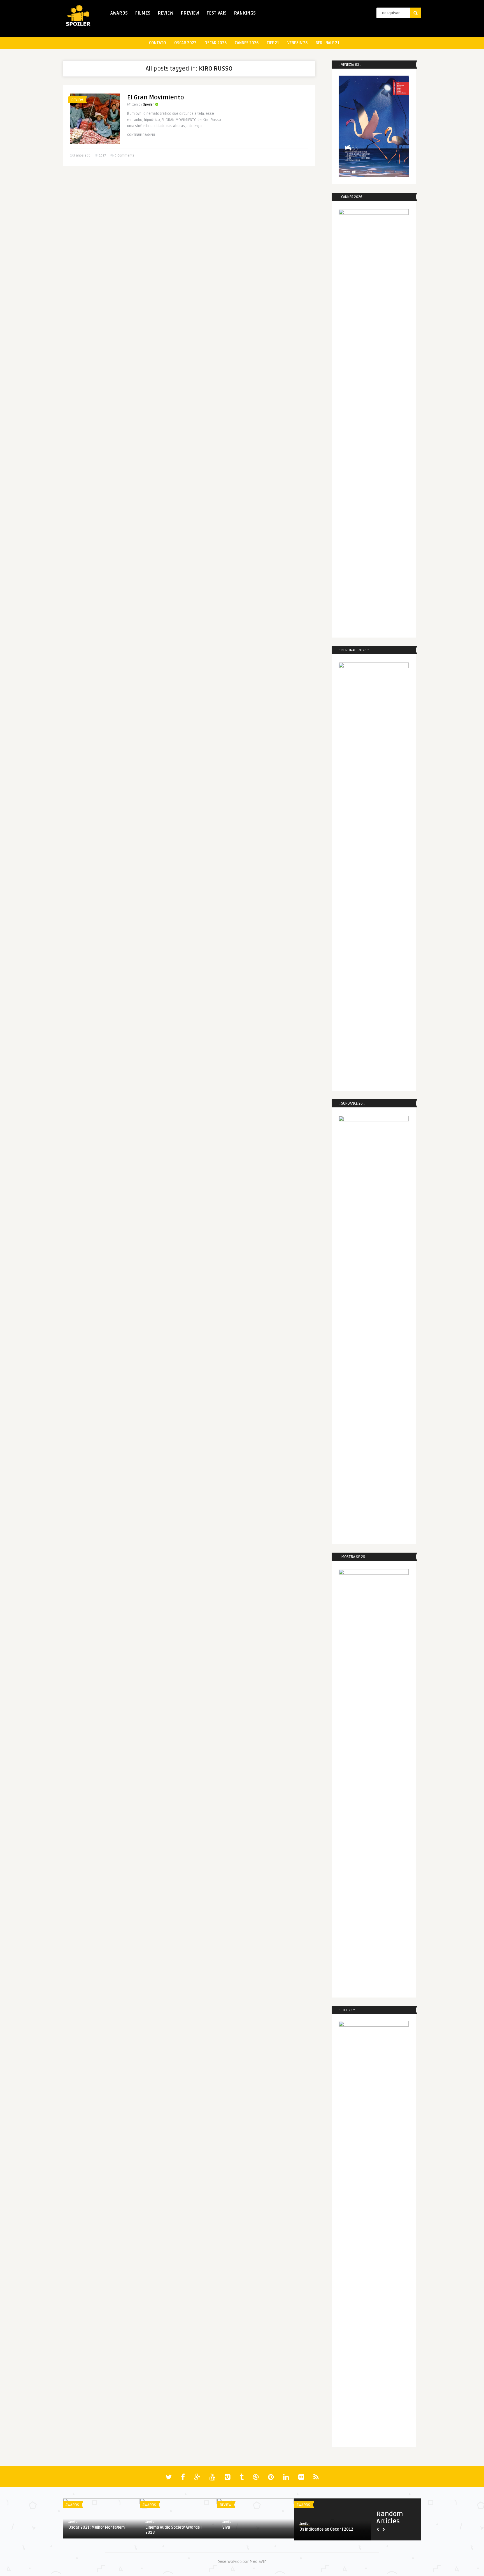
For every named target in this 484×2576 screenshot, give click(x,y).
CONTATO (158, 43)
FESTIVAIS (217, 13)
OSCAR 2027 (185, 43)
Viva (226, 2527)
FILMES (143, 13)
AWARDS (119, 13)
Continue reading (141, 135)
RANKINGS (245, 13)
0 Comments (125, 156)
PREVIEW (190, 13)
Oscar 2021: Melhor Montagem (96, 2527)
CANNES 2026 (247, 43)
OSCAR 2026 (216, 43)
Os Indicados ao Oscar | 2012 (326, 2529)
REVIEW (166, 13)
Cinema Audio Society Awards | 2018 (174, 2530)
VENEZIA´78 (297, 43)
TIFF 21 (273, 43)
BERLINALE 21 (328, 43)
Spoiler (148, 105)
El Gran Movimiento (156, 97)
